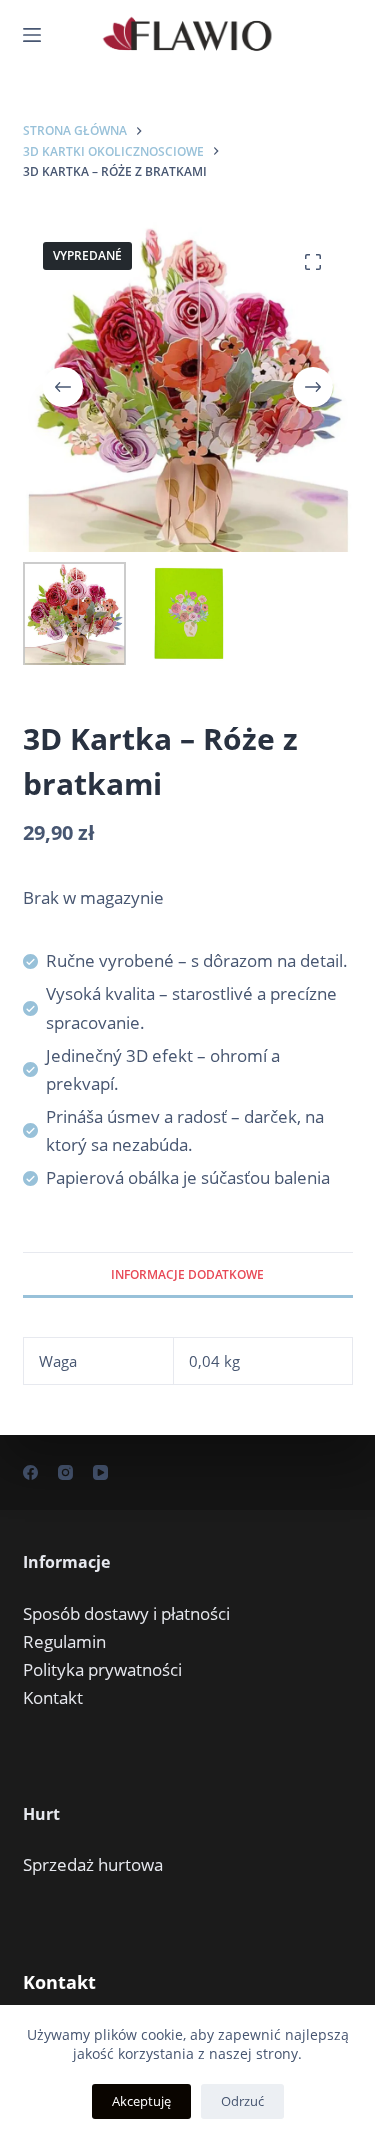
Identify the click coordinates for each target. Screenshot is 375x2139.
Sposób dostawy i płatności (126, 1613)
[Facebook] (30, 1472)
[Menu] (32, 35)
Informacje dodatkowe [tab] (187, 1274)
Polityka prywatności (102, 1669)
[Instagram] (65, 1472)
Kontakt (53, 1697)
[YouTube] (100, 1472)
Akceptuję (141, 2101)
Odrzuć (242, 2101)
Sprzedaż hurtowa (93, 1864)
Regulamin (64, 1641)
